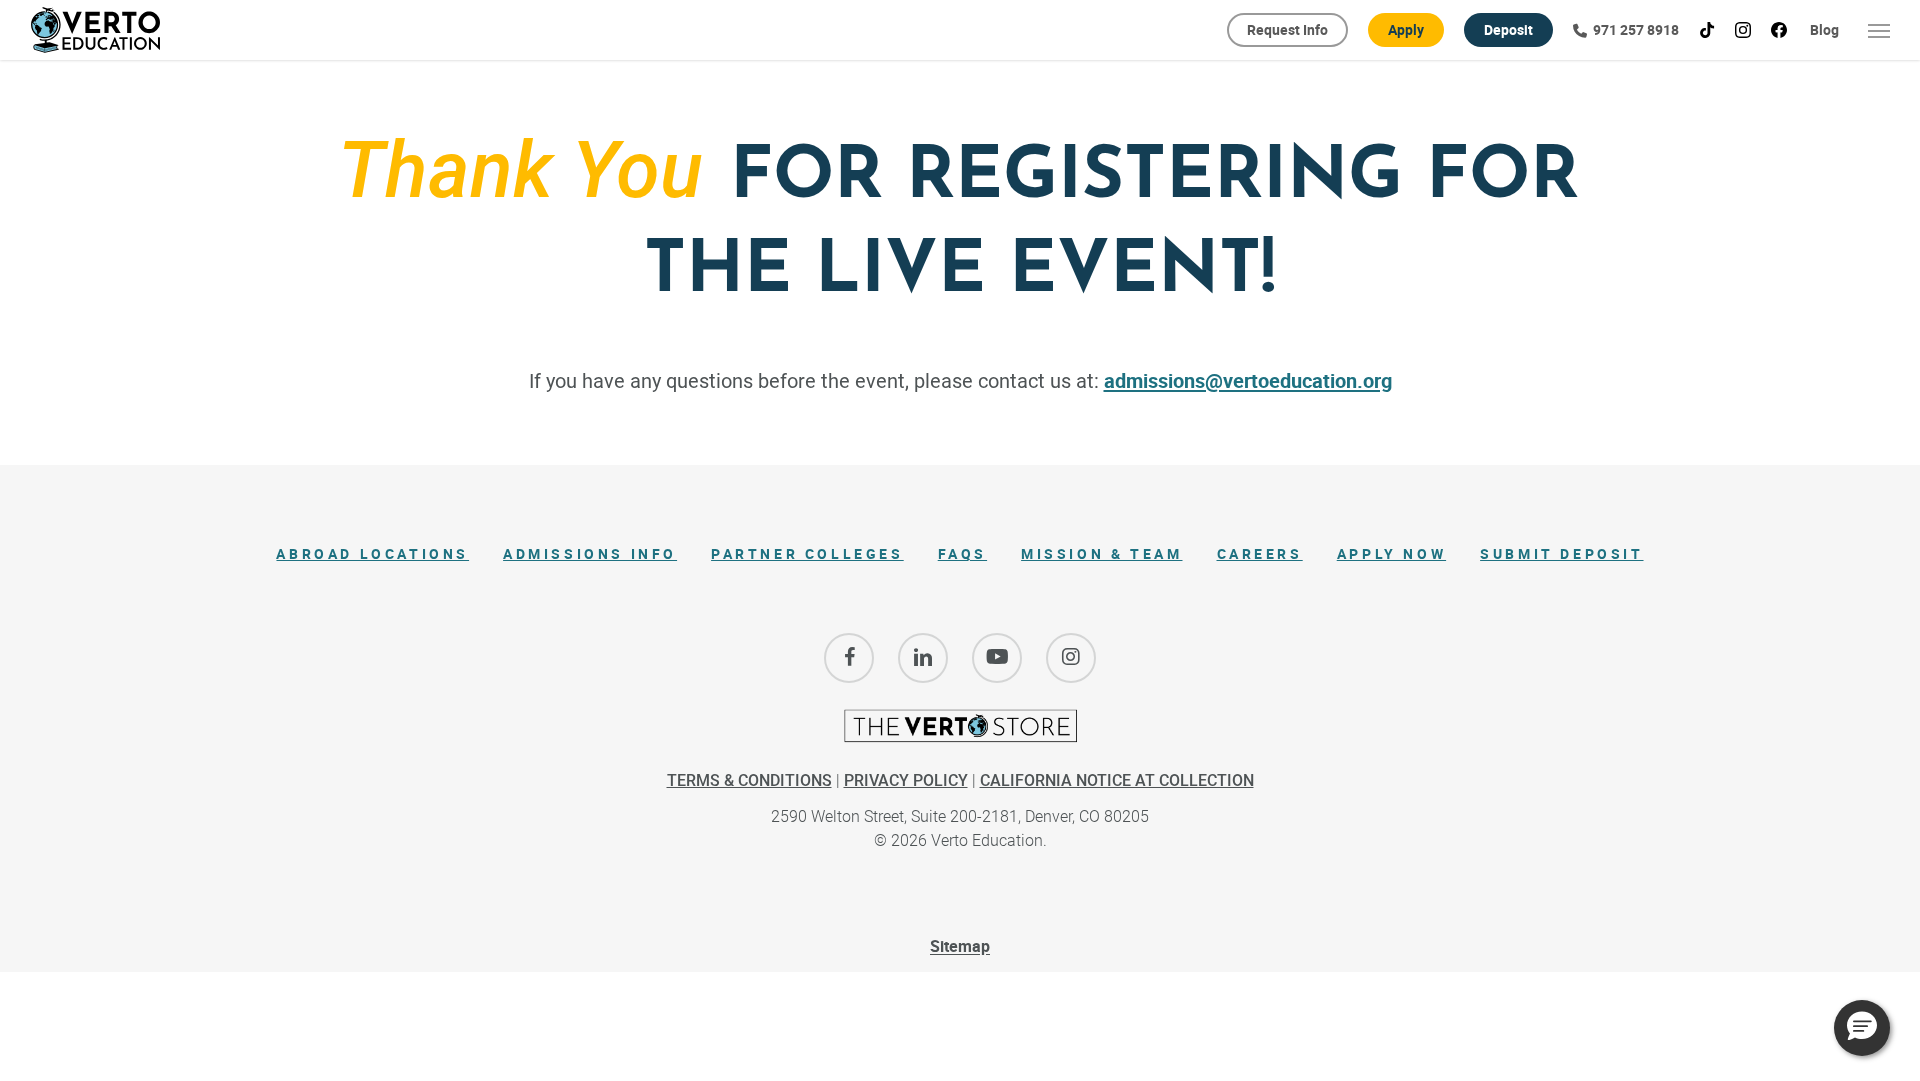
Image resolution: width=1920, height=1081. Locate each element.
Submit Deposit (1561, 553)
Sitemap (960, 946)
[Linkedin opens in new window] (923, 658)
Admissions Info (590, 553)
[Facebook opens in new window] (849, 658)
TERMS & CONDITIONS (749, 780)
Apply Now (1391, 553)
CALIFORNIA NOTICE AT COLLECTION (1117, 780)
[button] (1880, 30)
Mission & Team (1101, 553)
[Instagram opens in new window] (1071, 658)
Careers (1260, 553)
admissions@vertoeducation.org (1248, 380)
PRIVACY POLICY (906, 780)
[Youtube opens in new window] (997, 658)
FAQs (962, 553)
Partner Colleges (807, 553)
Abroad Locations (372, 553)
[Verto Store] (960, 735)
